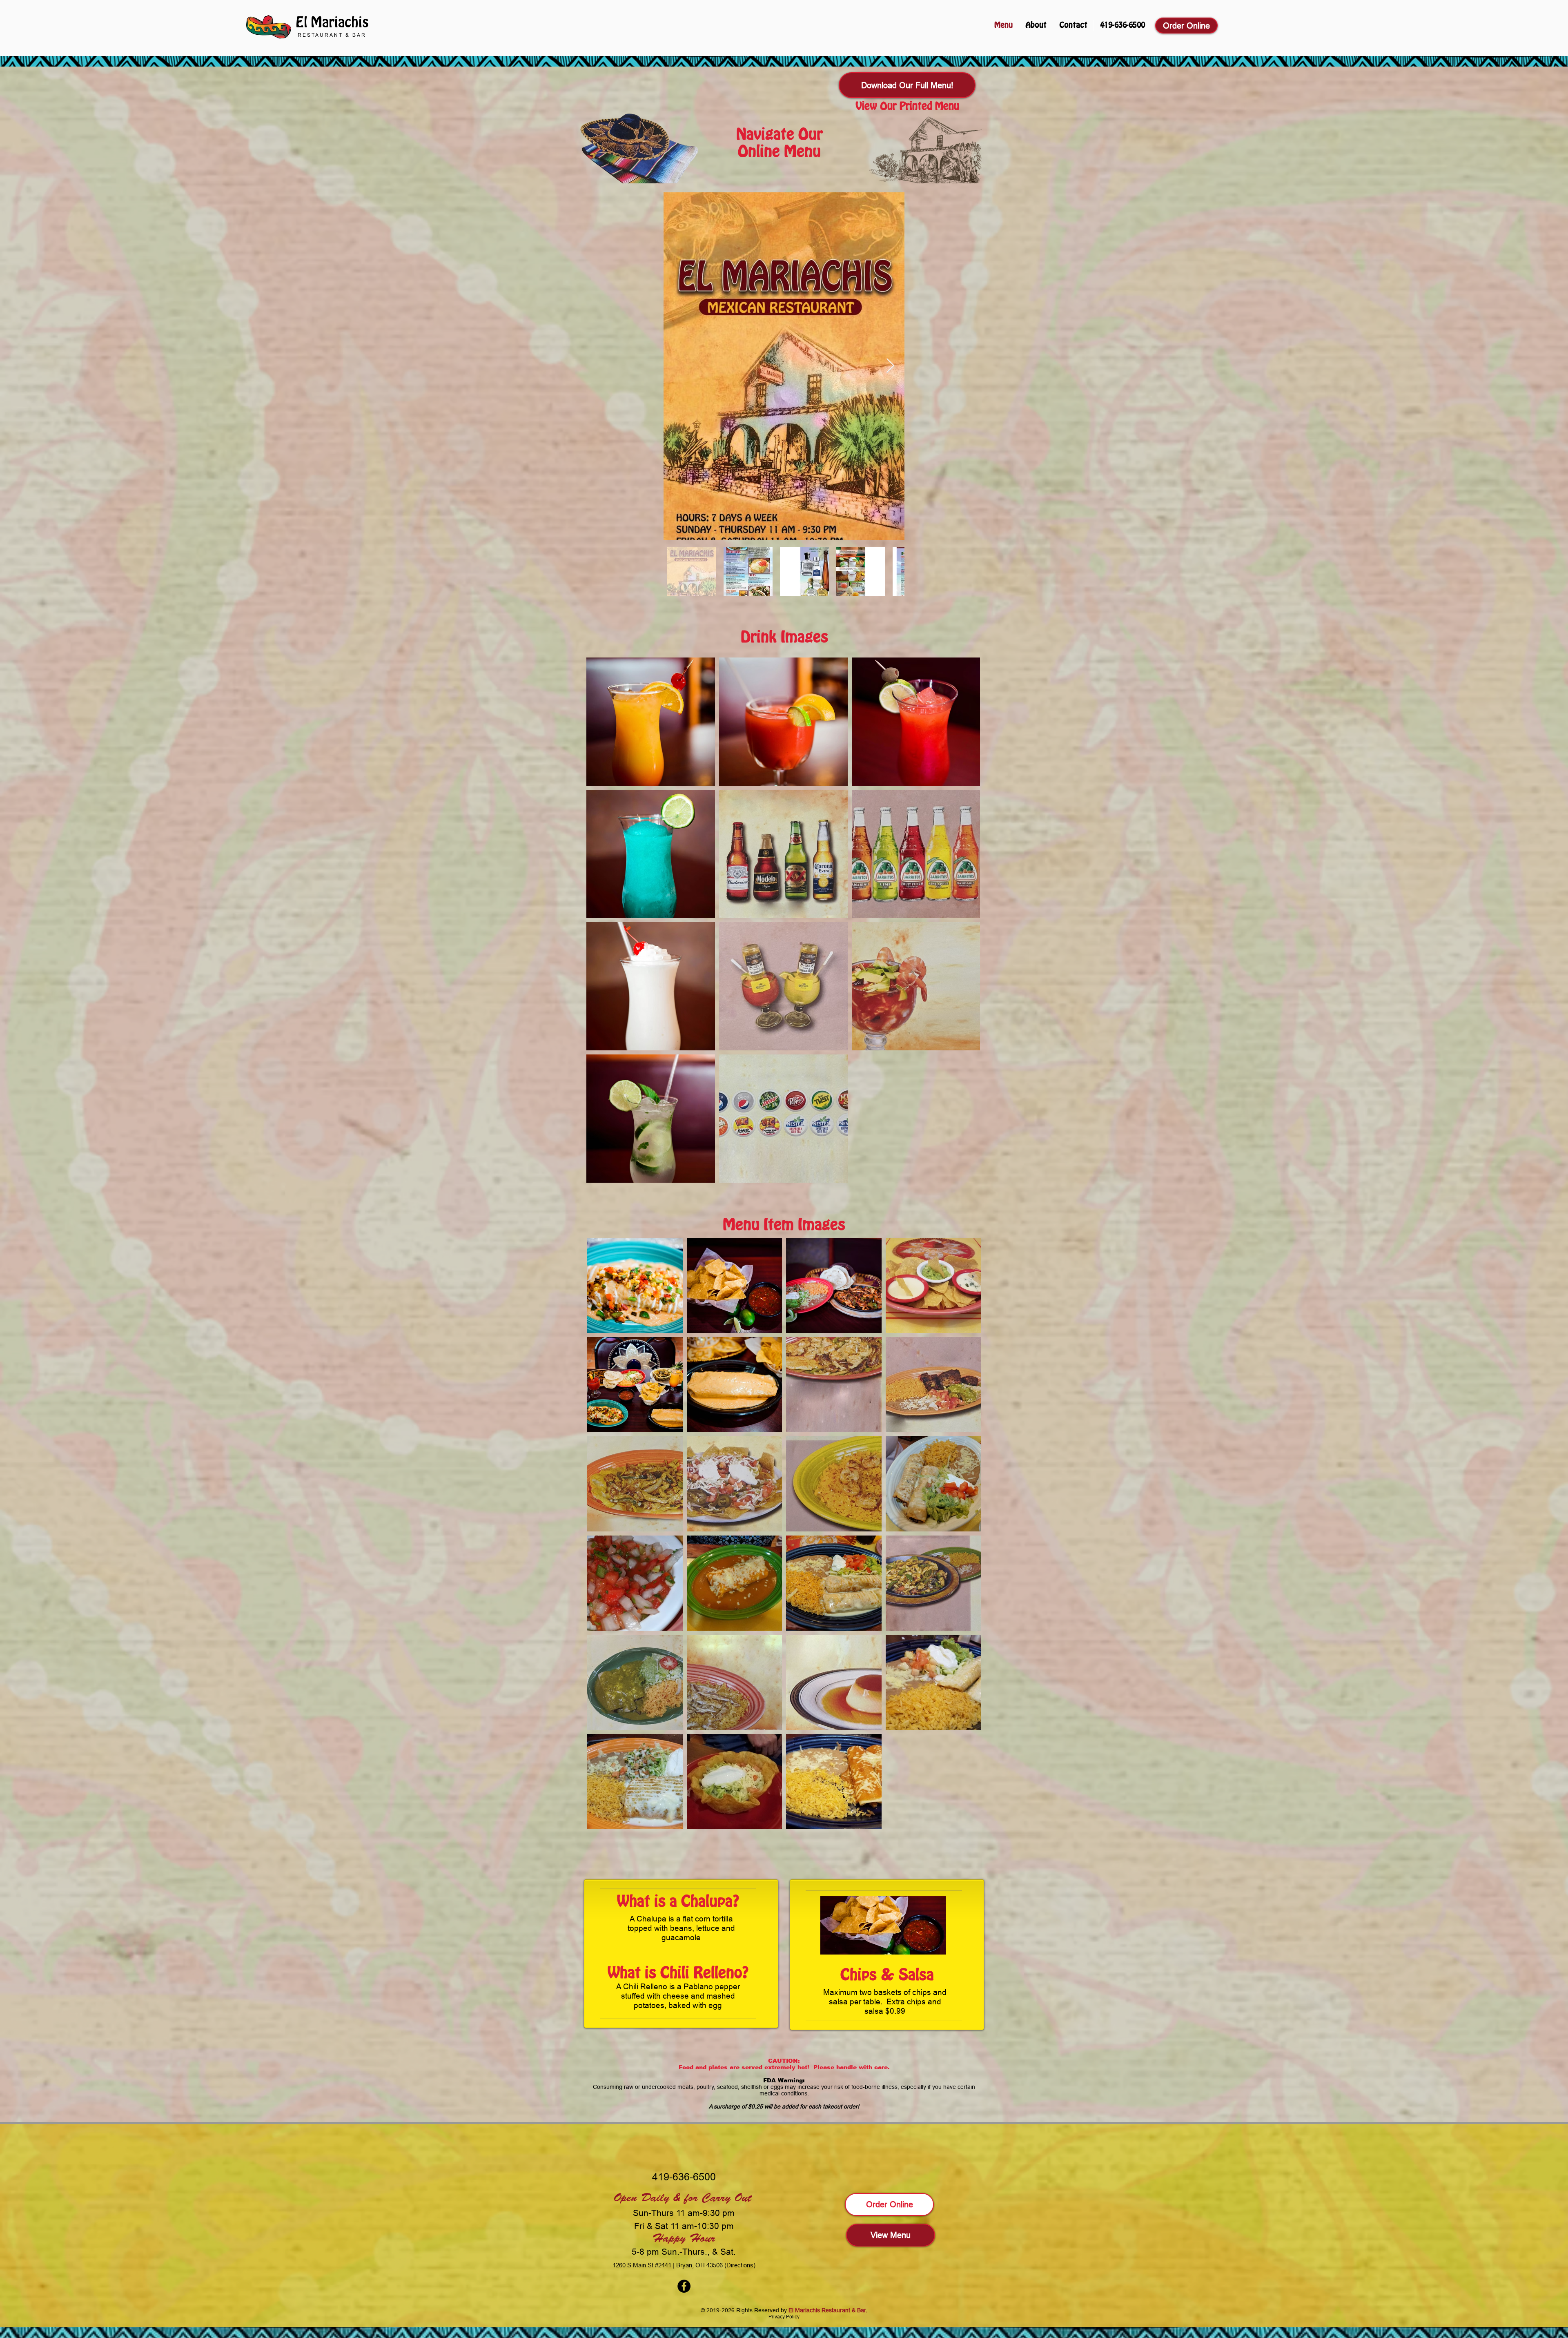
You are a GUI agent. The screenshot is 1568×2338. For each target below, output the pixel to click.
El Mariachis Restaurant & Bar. (828, 2310)
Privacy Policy (784, 2317)
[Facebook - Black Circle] (684, 2286)
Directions (740, 2265)
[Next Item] (890, 366)
